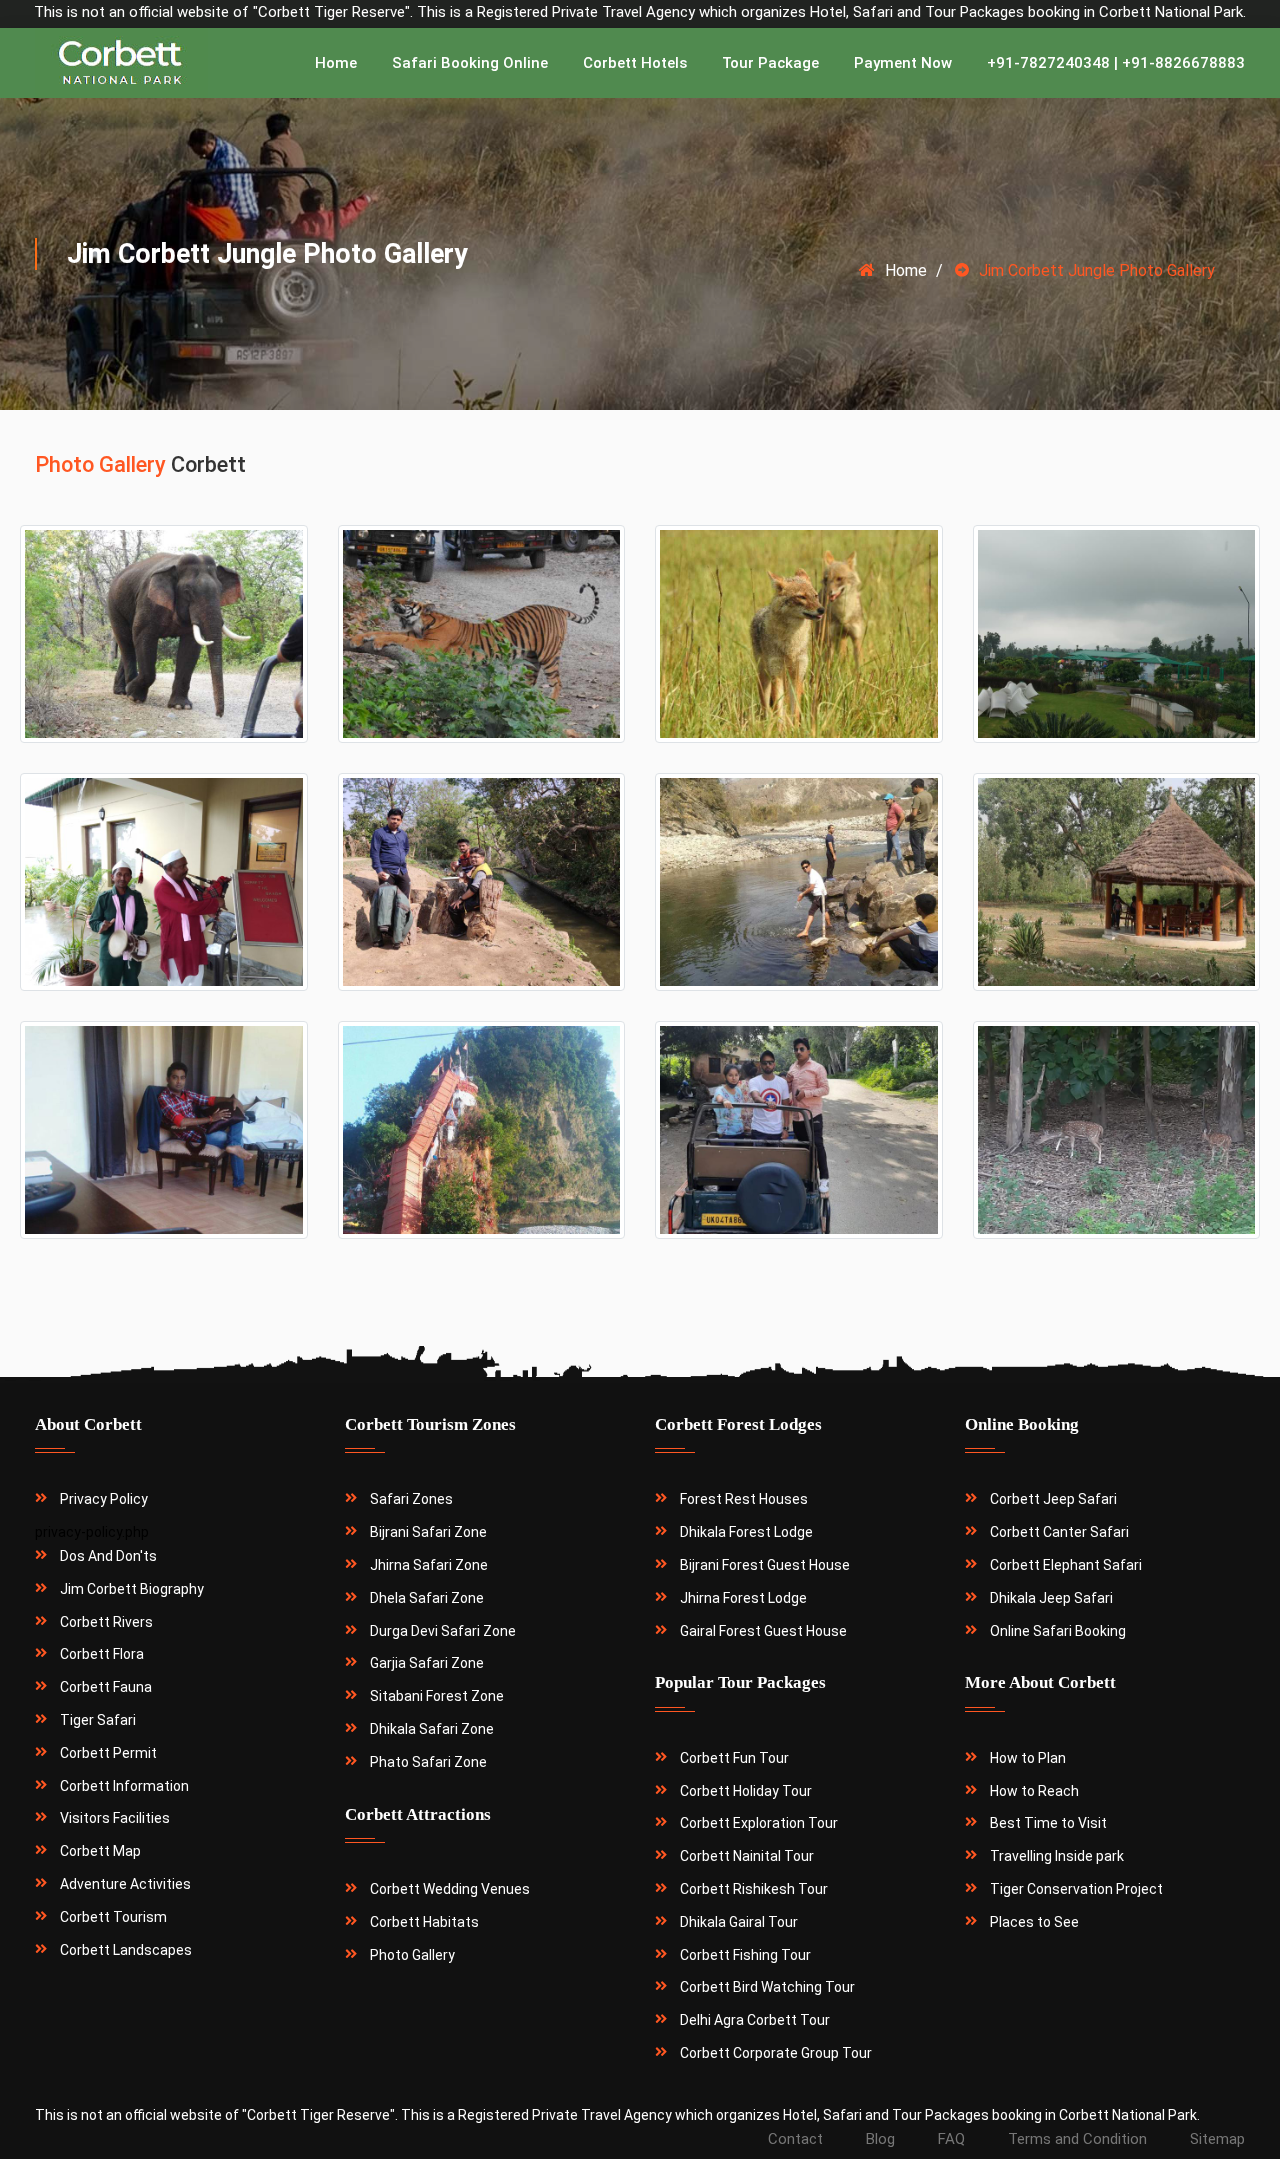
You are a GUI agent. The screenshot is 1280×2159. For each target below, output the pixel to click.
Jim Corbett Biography (132, 1589)
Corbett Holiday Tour (746, 1791)
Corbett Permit (108, 1753)
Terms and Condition (1077, 2139)
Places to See (1034, 1922)
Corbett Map (100, 1851)
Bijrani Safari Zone (428, 1532)
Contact (795, 2139)
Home (336, 63)
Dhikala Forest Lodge (746, 1532)
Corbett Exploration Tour (759, 1823)
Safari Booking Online (470, 63)
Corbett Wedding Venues (450, 1889)
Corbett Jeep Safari (1053, 1499)
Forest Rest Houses (744, 1499)
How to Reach (1034, 1791)
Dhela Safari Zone (427, 1598)
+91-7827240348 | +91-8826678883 (1116, 63)
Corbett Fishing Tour (745, 1955)
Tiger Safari (98, 1720)
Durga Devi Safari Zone (443, 1631)
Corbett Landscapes (126, 1950)
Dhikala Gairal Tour (739, 1922)
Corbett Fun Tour (734, 1758)
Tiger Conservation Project (1076, 1889)
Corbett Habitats (424, 1922)
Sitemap (1217, 2139)
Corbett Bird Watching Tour (767, 1987)
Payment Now (903, 63)
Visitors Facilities (115, 1818)
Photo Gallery (412, 1955)
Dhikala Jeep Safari (1051, 1598)
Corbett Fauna (106, 1687)
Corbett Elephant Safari (1066, 1565)
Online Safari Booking (1058, 1631)
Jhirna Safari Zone (429, 1565)
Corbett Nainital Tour (747, 1856)
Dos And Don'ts (108, 1556)
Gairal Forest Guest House (763, 1631)
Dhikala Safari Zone (432, 1729)
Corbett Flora (102, 1654)
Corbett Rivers (106, 1622)
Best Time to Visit (1048, 1823)
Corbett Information (124, 1786)
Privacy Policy (104, 1499)
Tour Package (770, 63)
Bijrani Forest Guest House (765, 1565)
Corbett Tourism (113, 1917)
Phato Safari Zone (428, 1762)
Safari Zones (411, 1499)
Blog (880, 2139)
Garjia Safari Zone (427, 1663)
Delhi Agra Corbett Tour (755, 2020)
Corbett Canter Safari (1059, 1532)
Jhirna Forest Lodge (743, 1598)
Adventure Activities (125, 1884)
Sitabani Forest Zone (437, 1696)
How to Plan (1028, 1758)
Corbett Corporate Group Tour (776, 2053)
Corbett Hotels (635, 63)
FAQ (951, 2139)
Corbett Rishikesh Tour (754, 1889)
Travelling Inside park (1057, 1856)
